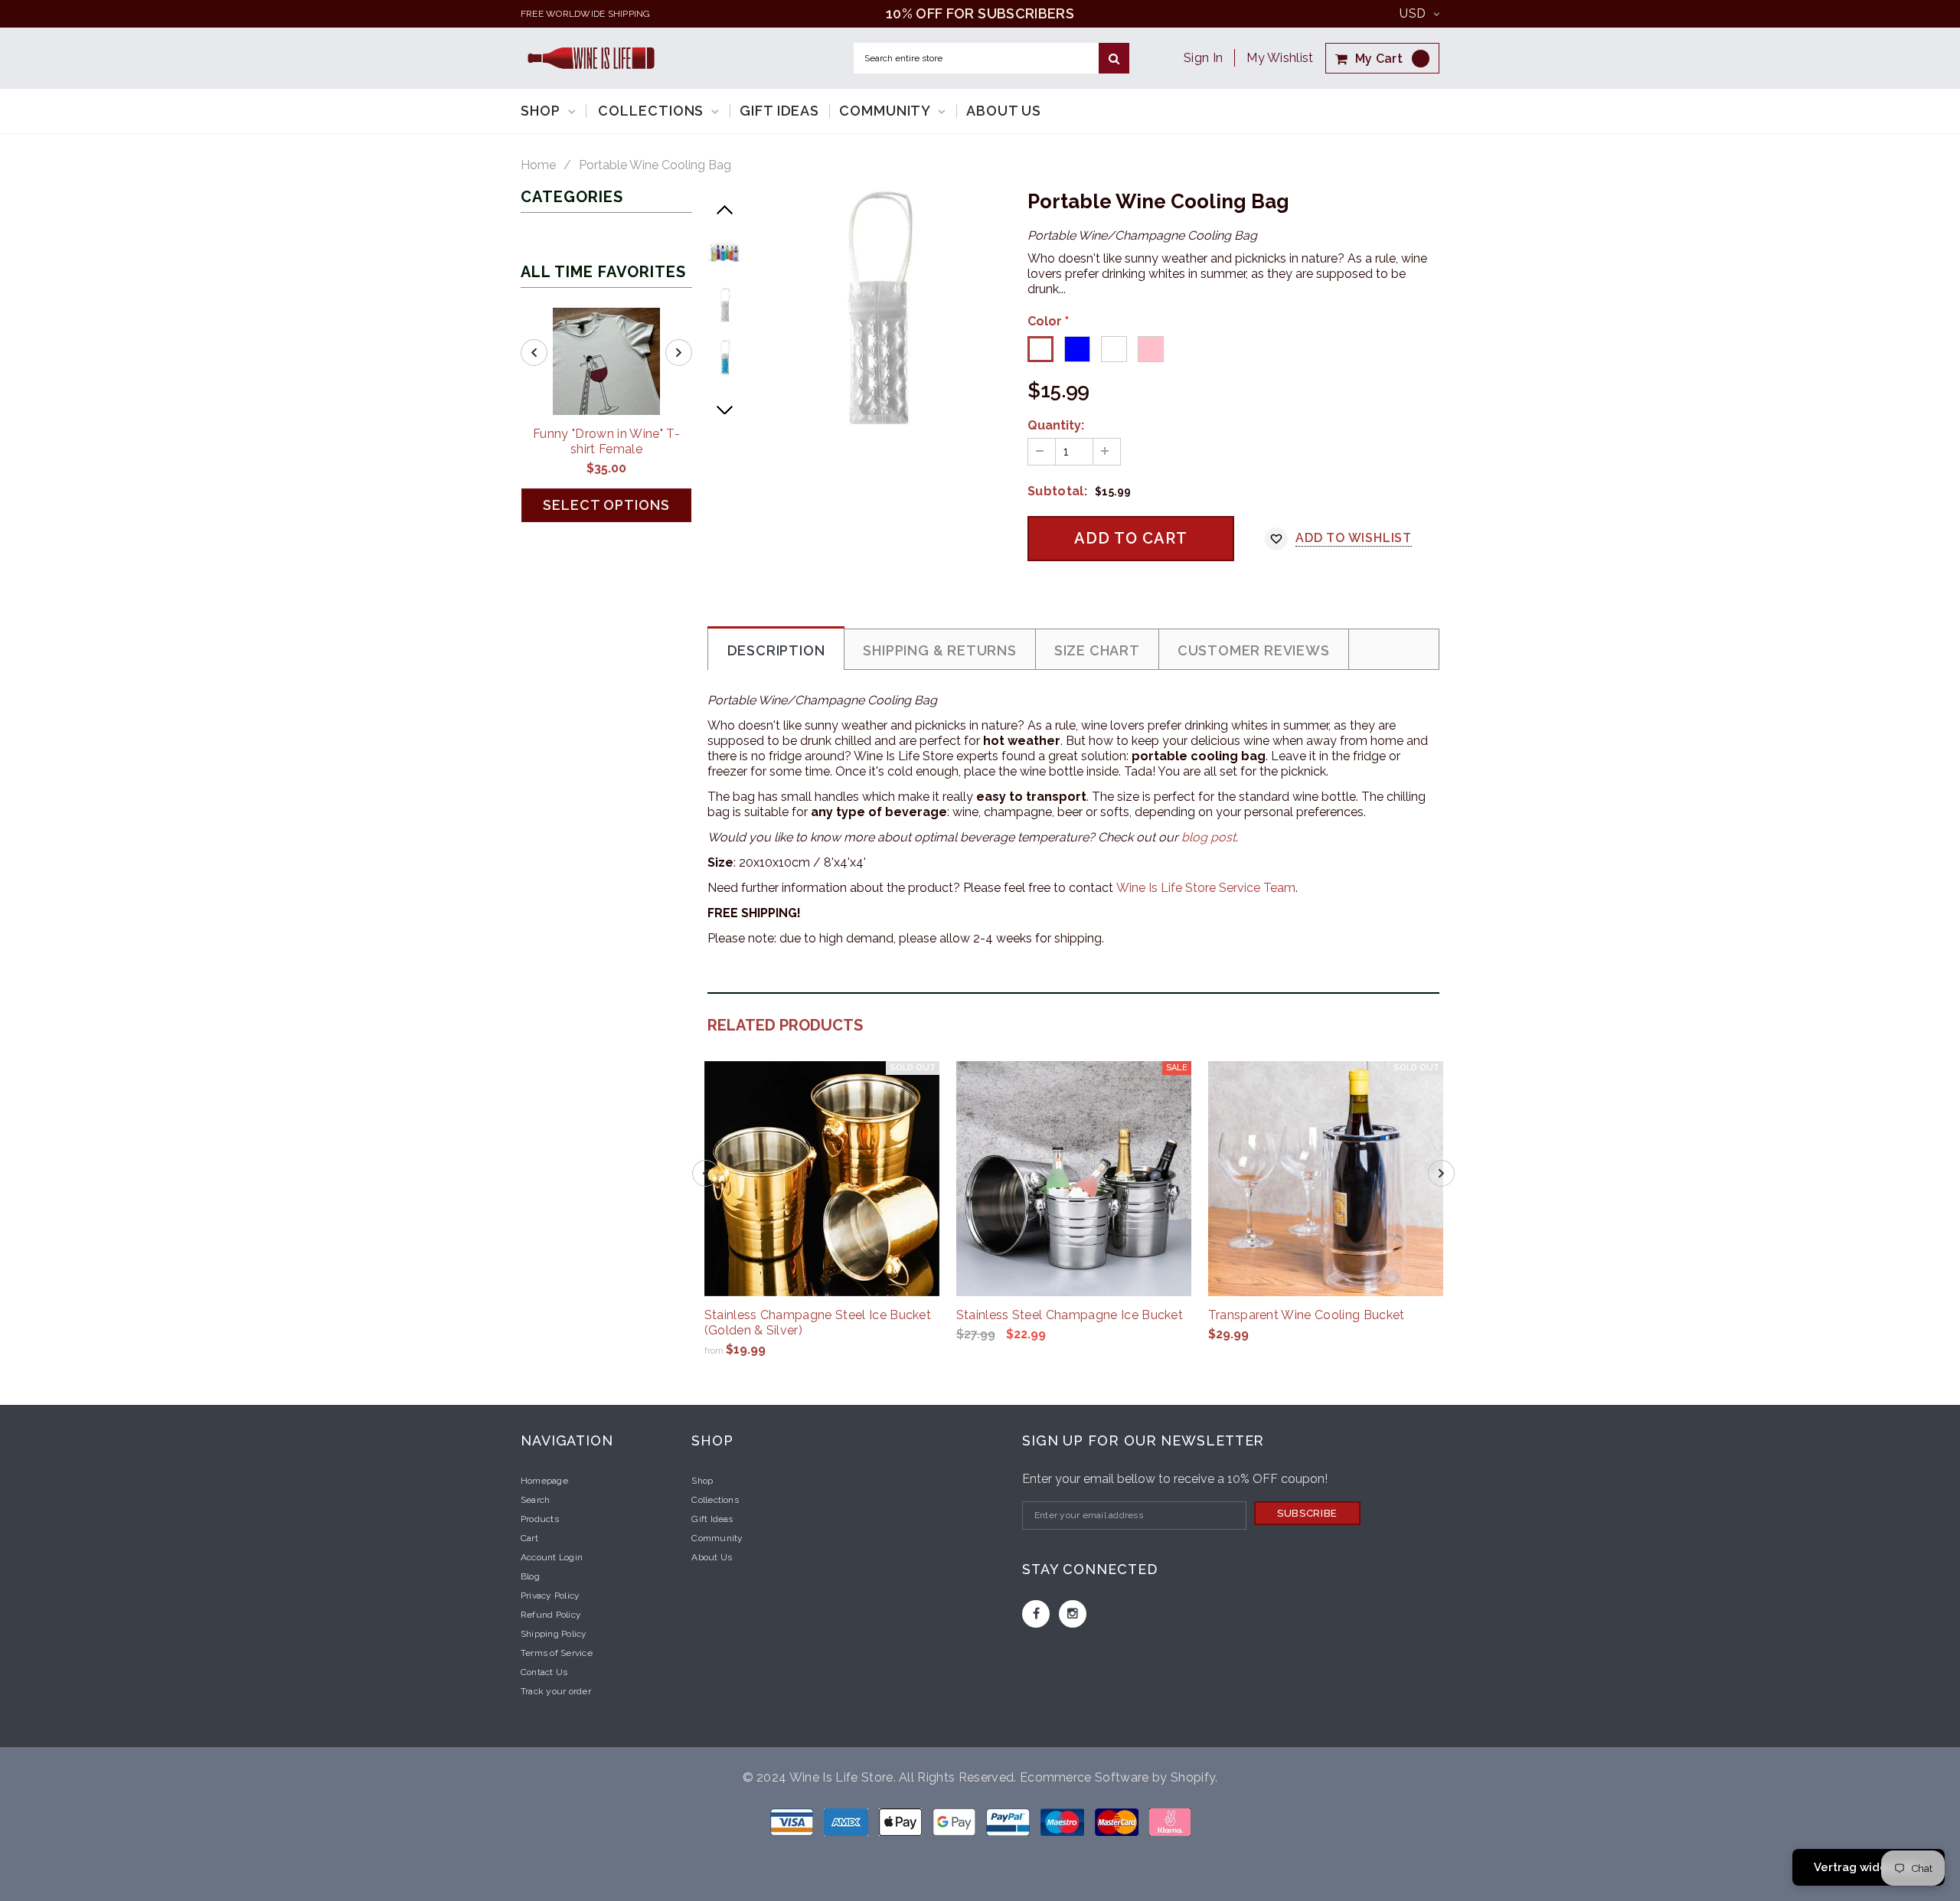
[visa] (793, 1821)
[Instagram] (1073, 1614)
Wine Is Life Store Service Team (1206, 888)
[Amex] (848, 1821)
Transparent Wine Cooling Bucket (1307, 1315)
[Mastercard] (1118, 1821)
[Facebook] (1036, 1614)
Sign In (1203, 58)
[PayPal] (1009, 1821)
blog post (1209, 837)
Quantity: (1056, 425)
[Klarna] (1170, 1821)
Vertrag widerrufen (1869, 1867)
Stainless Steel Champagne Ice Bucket (1070, 1315)
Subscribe (1307, 1513)
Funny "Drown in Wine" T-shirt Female (606, 441)
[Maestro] (955, 1821)
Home (538, 165)
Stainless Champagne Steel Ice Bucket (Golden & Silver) (818, 1323)
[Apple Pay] (902, 1821)
